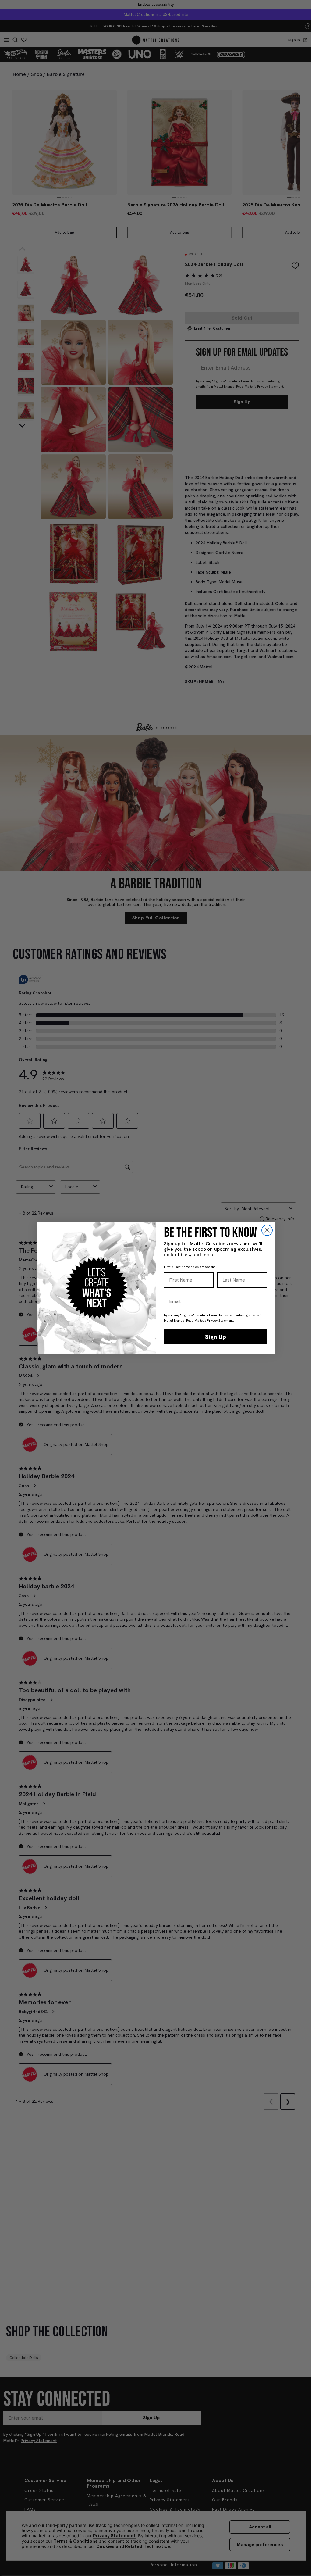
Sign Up (216, 1337)
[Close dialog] (267, 1230)
